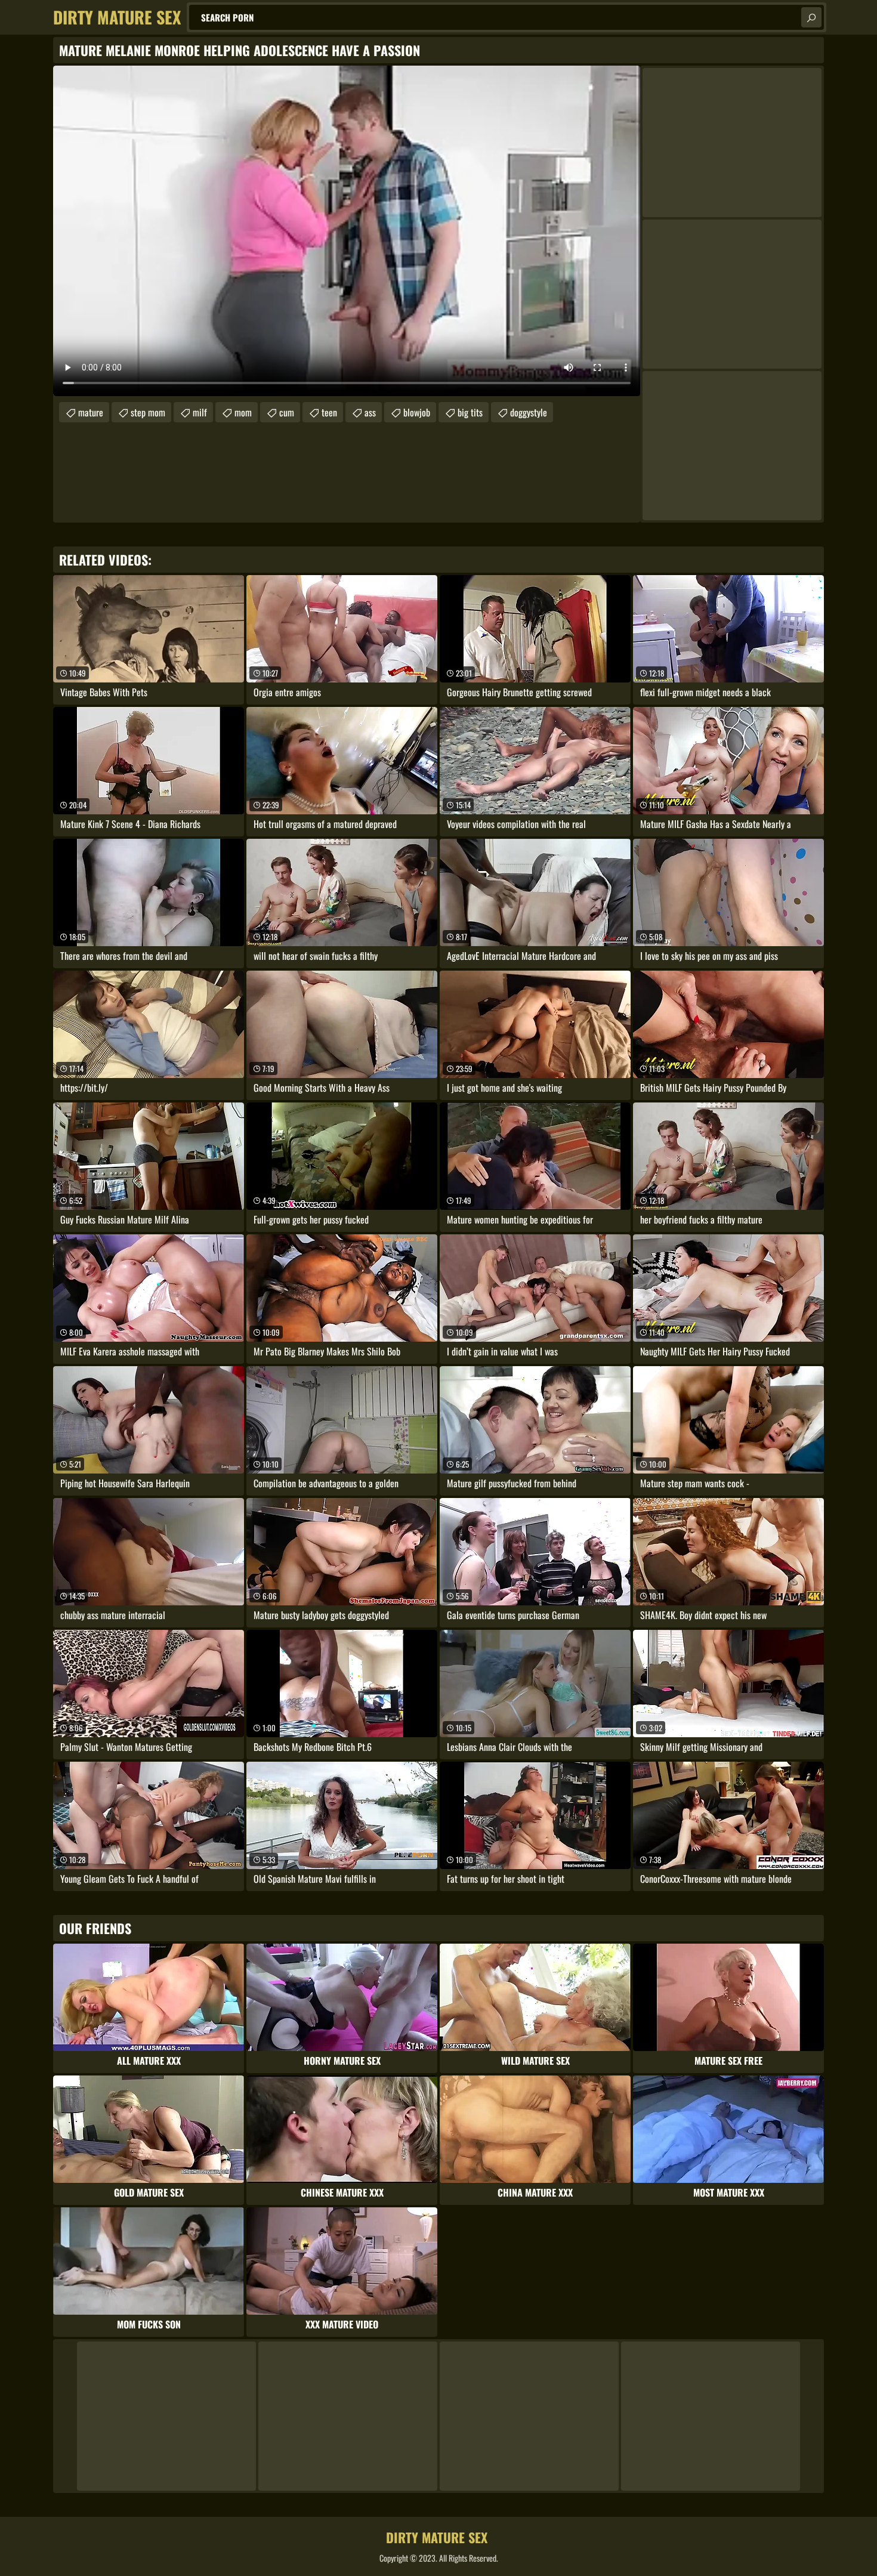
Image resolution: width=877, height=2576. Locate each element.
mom (243, 412)
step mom (148, 412)
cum (287, 412)
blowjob (417, 412)
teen (329, 412)
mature (91, 412)
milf (200, 412)
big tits (470, 412)
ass (370, 412)
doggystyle (529, 412)
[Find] (811, 17)
